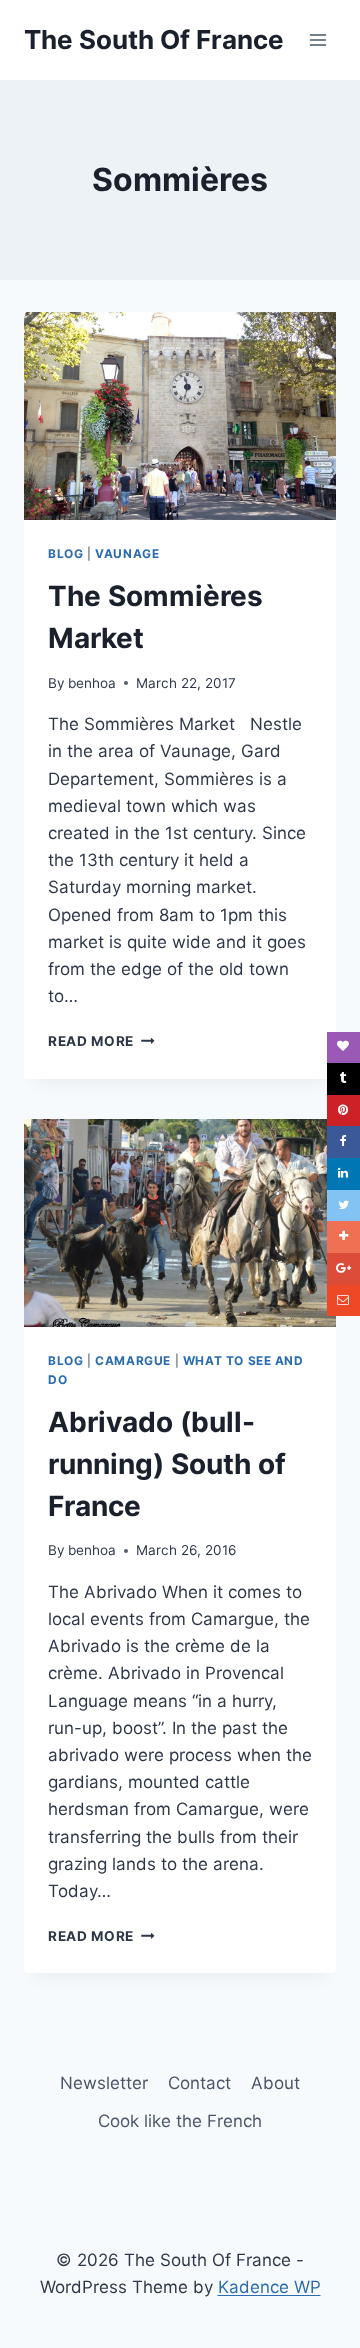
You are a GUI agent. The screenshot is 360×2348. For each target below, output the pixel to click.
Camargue (133, 1360)
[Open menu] (317, 39)
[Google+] (343, 1269)
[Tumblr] (343, 1079)
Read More (101, 1041)
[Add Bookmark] (343, 1237)
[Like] (343, 1048)
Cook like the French (180, 2121)
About (275, 2083)
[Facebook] (343, 1142)
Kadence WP (269, 2287)
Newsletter (104, 2083)
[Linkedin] (343, 1174)
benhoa (92, 683)
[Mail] (343, 1301)
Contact (199, 2083)
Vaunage (127, 553)
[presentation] (180, 416)
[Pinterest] (343, 1111)
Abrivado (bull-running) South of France (167, 1464)
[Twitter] (343, 1206)
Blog (65, 553)
